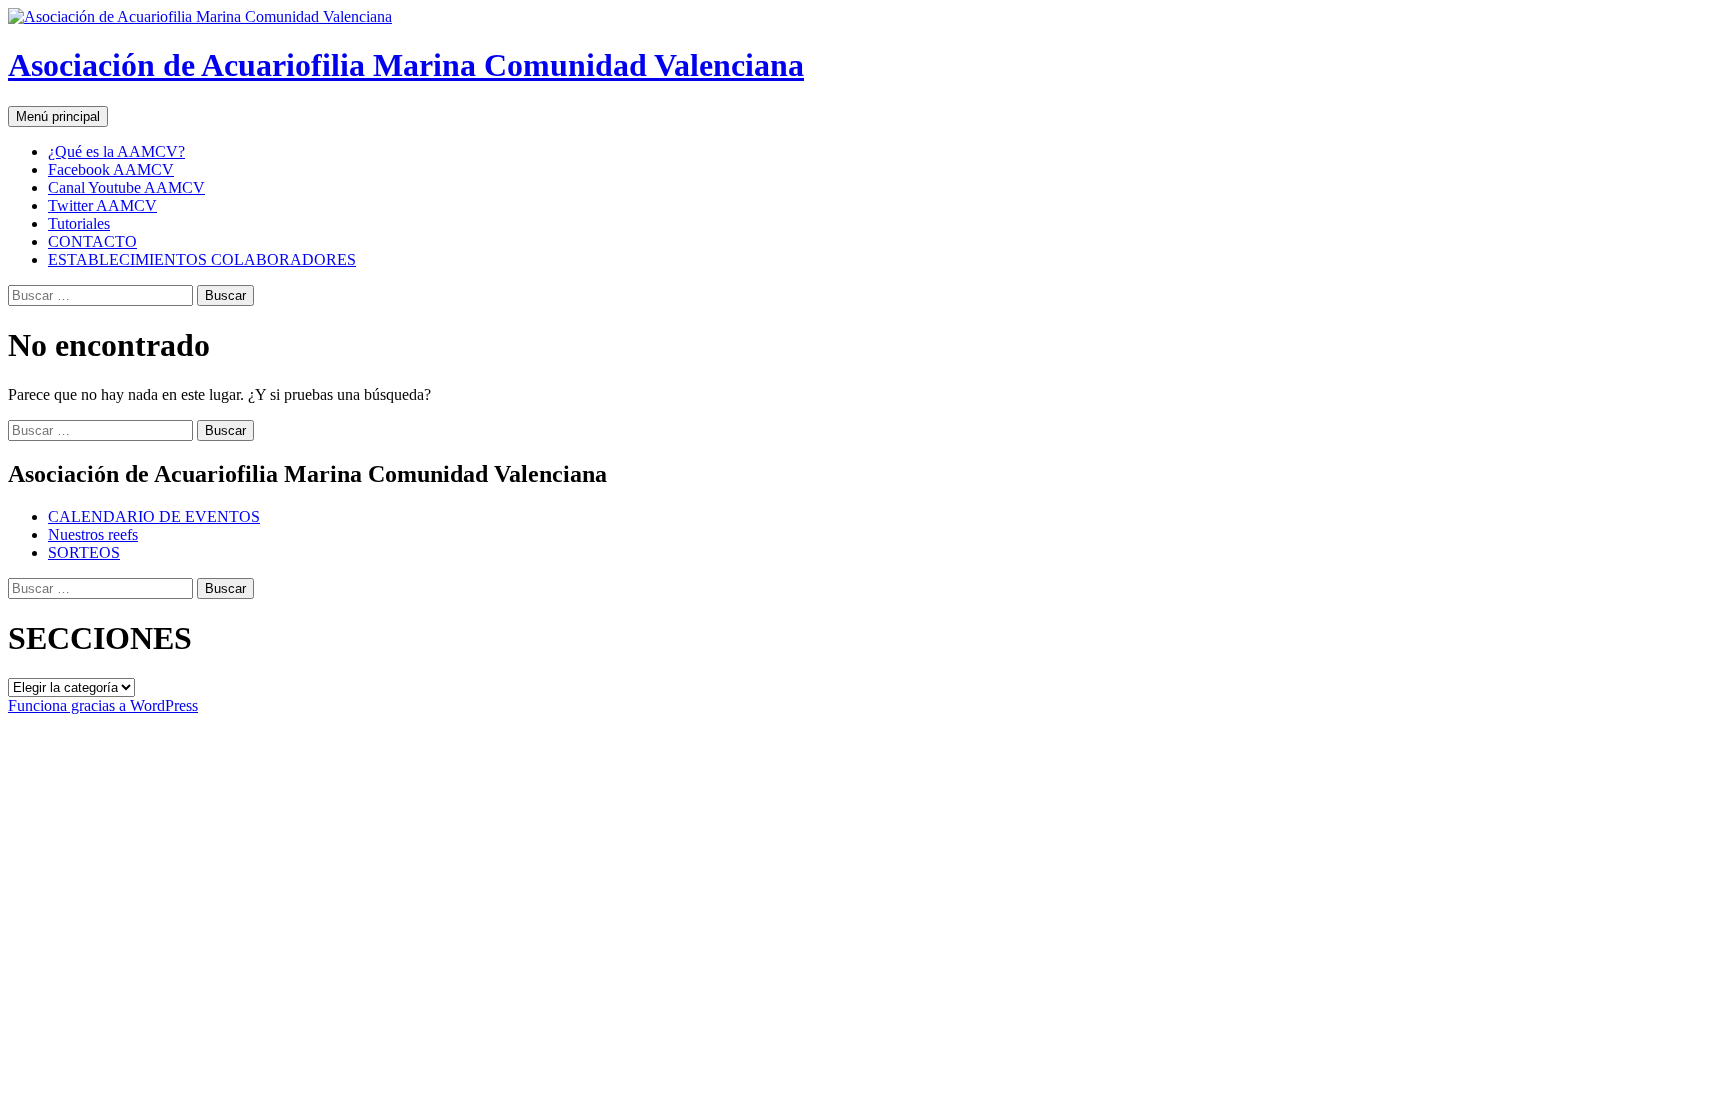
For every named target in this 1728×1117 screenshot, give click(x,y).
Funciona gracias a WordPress (103, 705)
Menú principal (58, 116)
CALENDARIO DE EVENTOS (154, 516)
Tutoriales (79, 223)
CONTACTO (92, 241)
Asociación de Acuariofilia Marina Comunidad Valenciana (406, 65)
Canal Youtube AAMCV (126, 187)
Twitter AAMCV (102, 205)
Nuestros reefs (93, 534)
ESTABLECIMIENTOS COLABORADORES (202, 259)
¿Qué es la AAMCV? (116, 151)
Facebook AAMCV (111, 169)
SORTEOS (84, 552)
